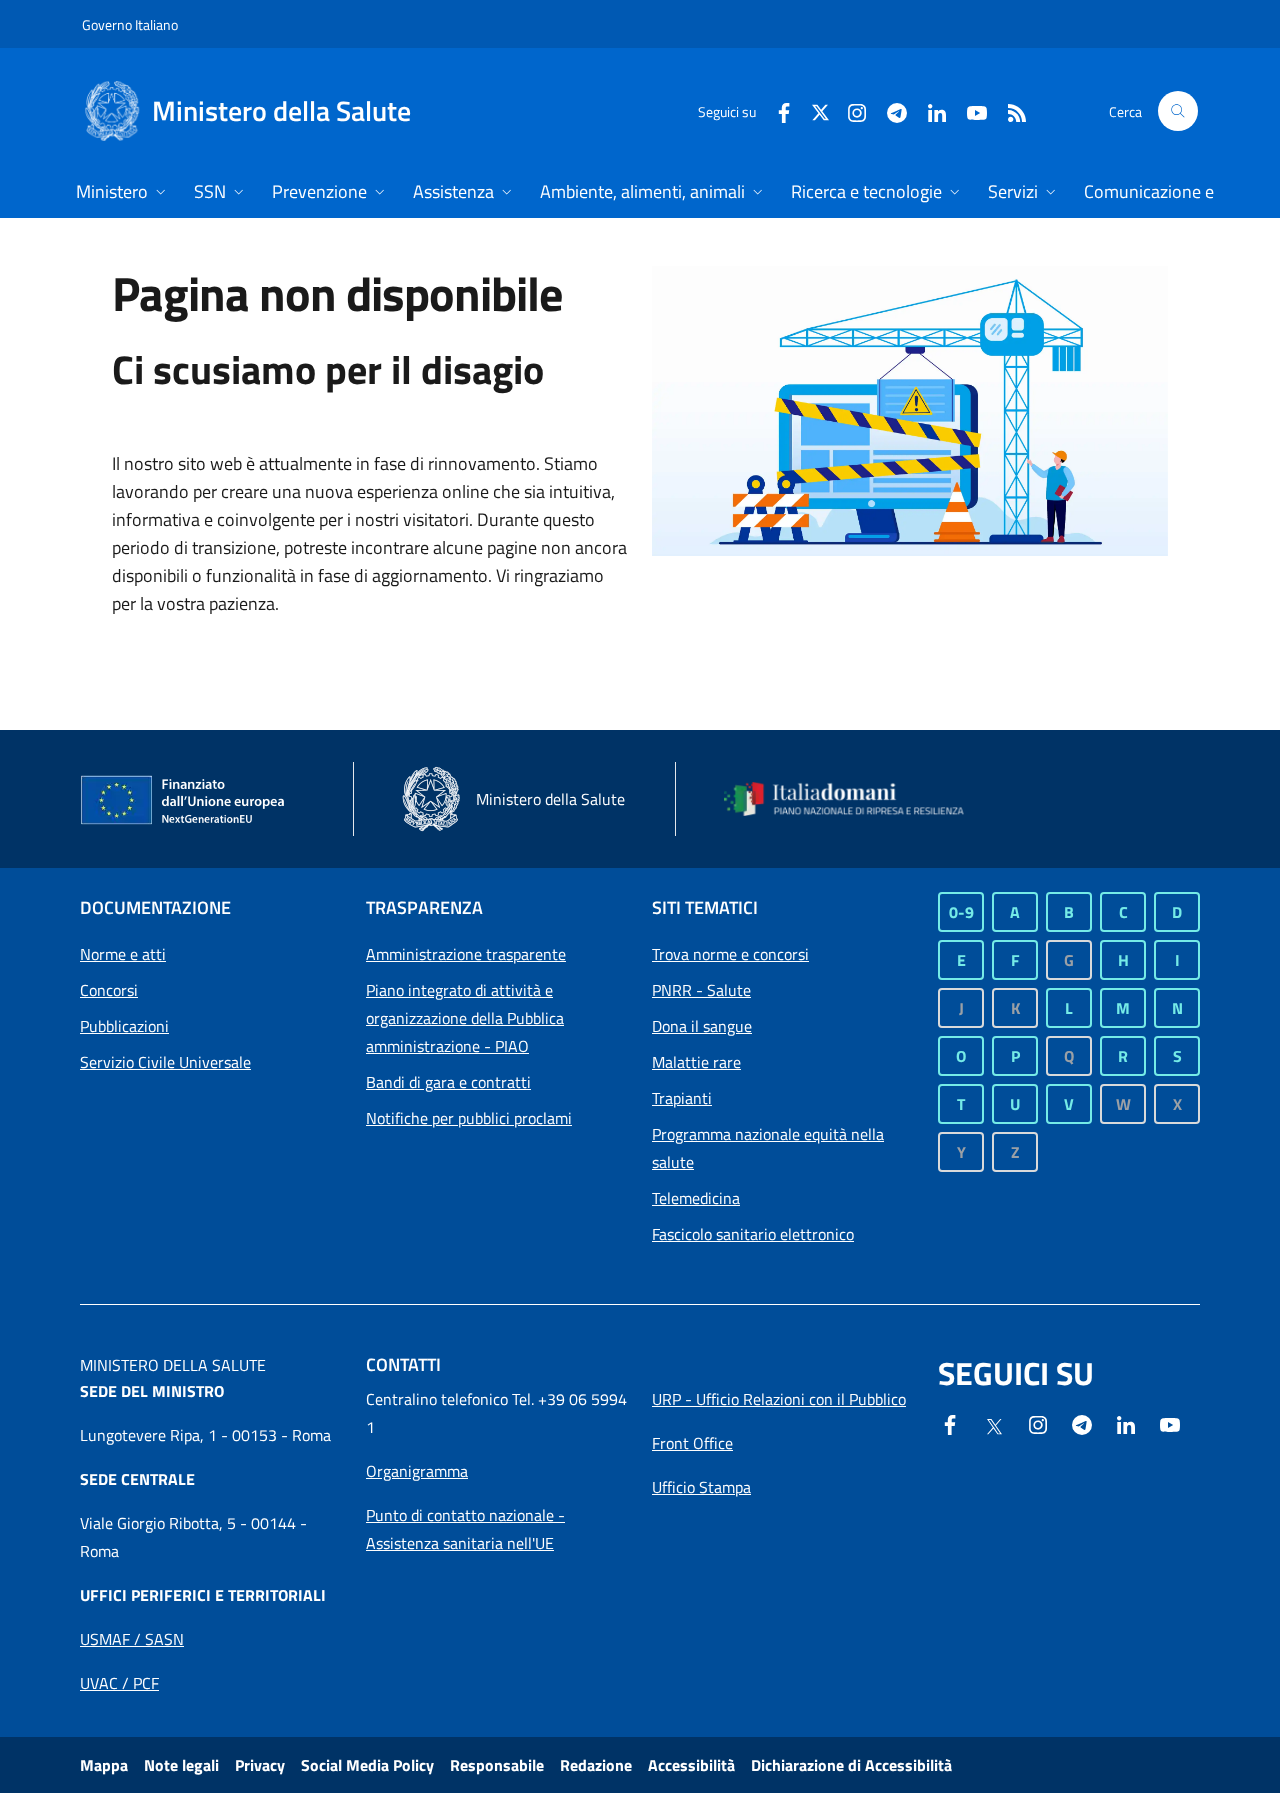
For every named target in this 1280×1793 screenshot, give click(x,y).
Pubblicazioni (124, 1026)
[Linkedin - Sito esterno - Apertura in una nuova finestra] (929, 110)
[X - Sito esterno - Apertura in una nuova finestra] (820, 110)
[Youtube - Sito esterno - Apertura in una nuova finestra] (969, 110)
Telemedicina (696, 1198)
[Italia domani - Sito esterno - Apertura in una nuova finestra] (855, 799)
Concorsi (109, 990)
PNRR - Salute (701, 990)
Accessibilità (691, 1765)
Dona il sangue (702, 1026)
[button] (1178, 111)
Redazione (596, 1765)
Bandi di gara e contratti (448, 1082)
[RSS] (1009, 110)
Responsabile (497, 1765)
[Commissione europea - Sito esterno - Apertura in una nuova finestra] (184, 801)
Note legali (181, 1765)
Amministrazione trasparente (466, 954)
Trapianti (682, 1098)
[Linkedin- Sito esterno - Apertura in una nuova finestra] (1126, 1423)
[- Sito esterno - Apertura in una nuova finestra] (1170, 1423)
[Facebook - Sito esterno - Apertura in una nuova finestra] (776, 110)
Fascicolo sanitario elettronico (753, 1234)
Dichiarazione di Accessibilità (851, 1765)
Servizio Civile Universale (165, 1062)
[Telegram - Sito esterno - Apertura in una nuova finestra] (1082, 1423)
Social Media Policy (367, 1765)
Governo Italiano (130, 24)
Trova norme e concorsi (730, 954)
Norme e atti (123, 954)
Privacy (260, 1765)
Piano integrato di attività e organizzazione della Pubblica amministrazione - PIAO (465, 1018)
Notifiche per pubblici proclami (469, 1118)
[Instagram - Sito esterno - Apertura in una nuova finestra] (849, 110)
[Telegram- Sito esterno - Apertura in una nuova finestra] (889, 110)
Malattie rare (696, 1062)
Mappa (104, 1765)
